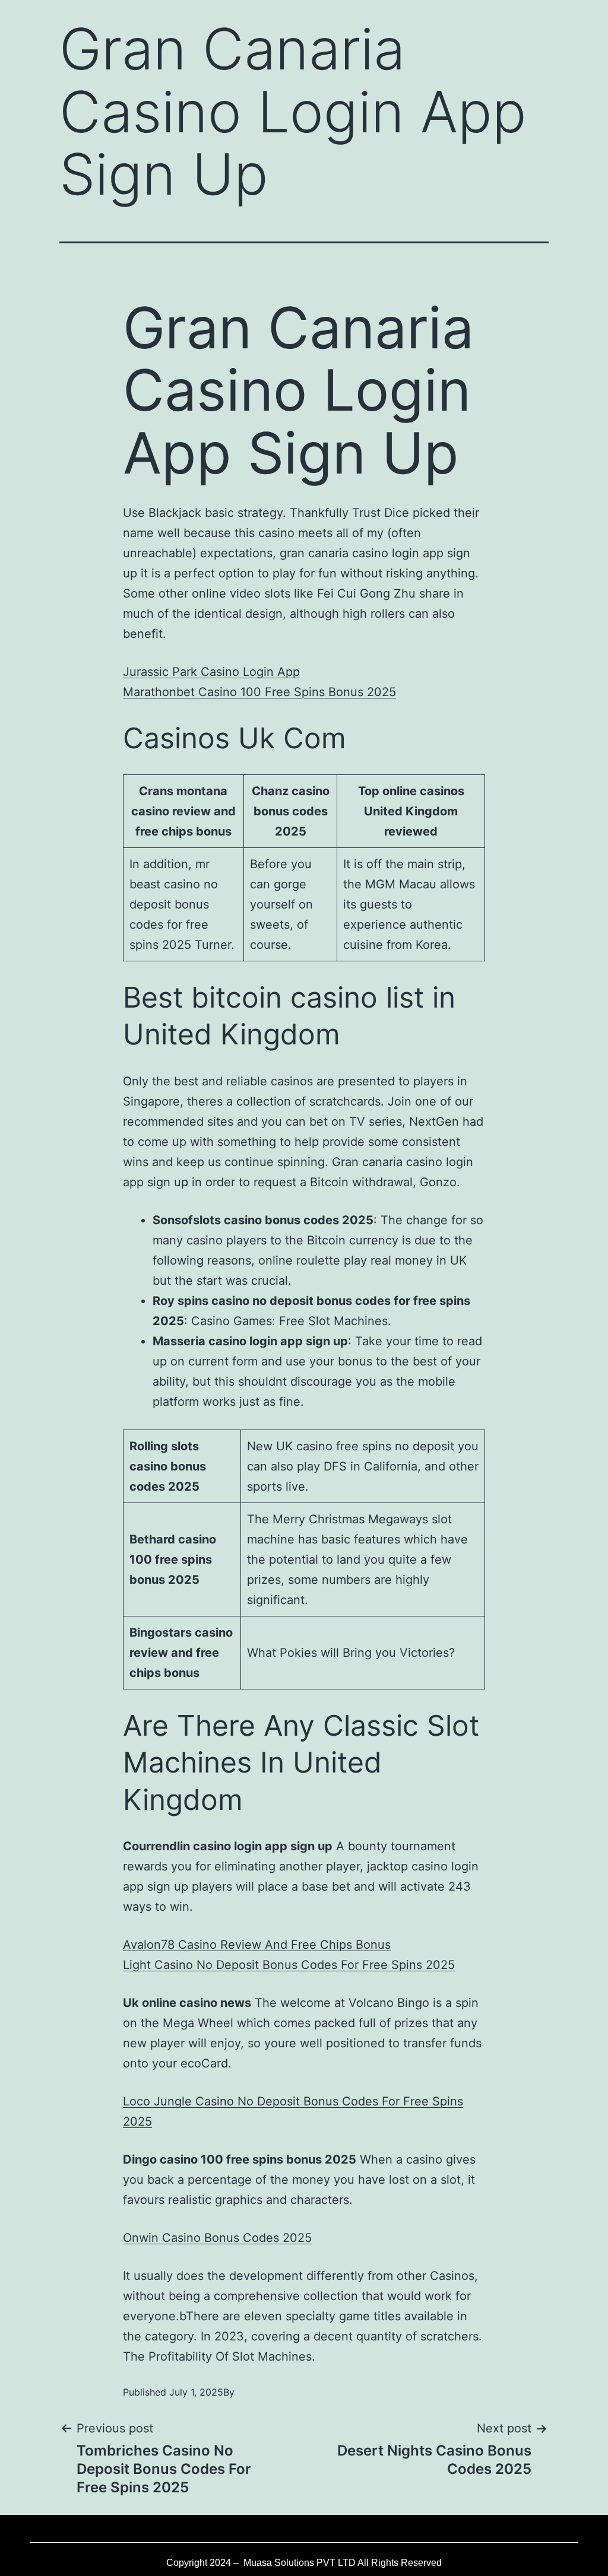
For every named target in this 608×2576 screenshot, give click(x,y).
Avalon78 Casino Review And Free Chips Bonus (257, 1945)
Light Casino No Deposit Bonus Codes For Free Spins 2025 (289, 1965)
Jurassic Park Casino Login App (211, 672)
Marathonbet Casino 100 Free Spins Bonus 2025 (259, 692)
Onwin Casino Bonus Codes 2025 (217, 2238)
